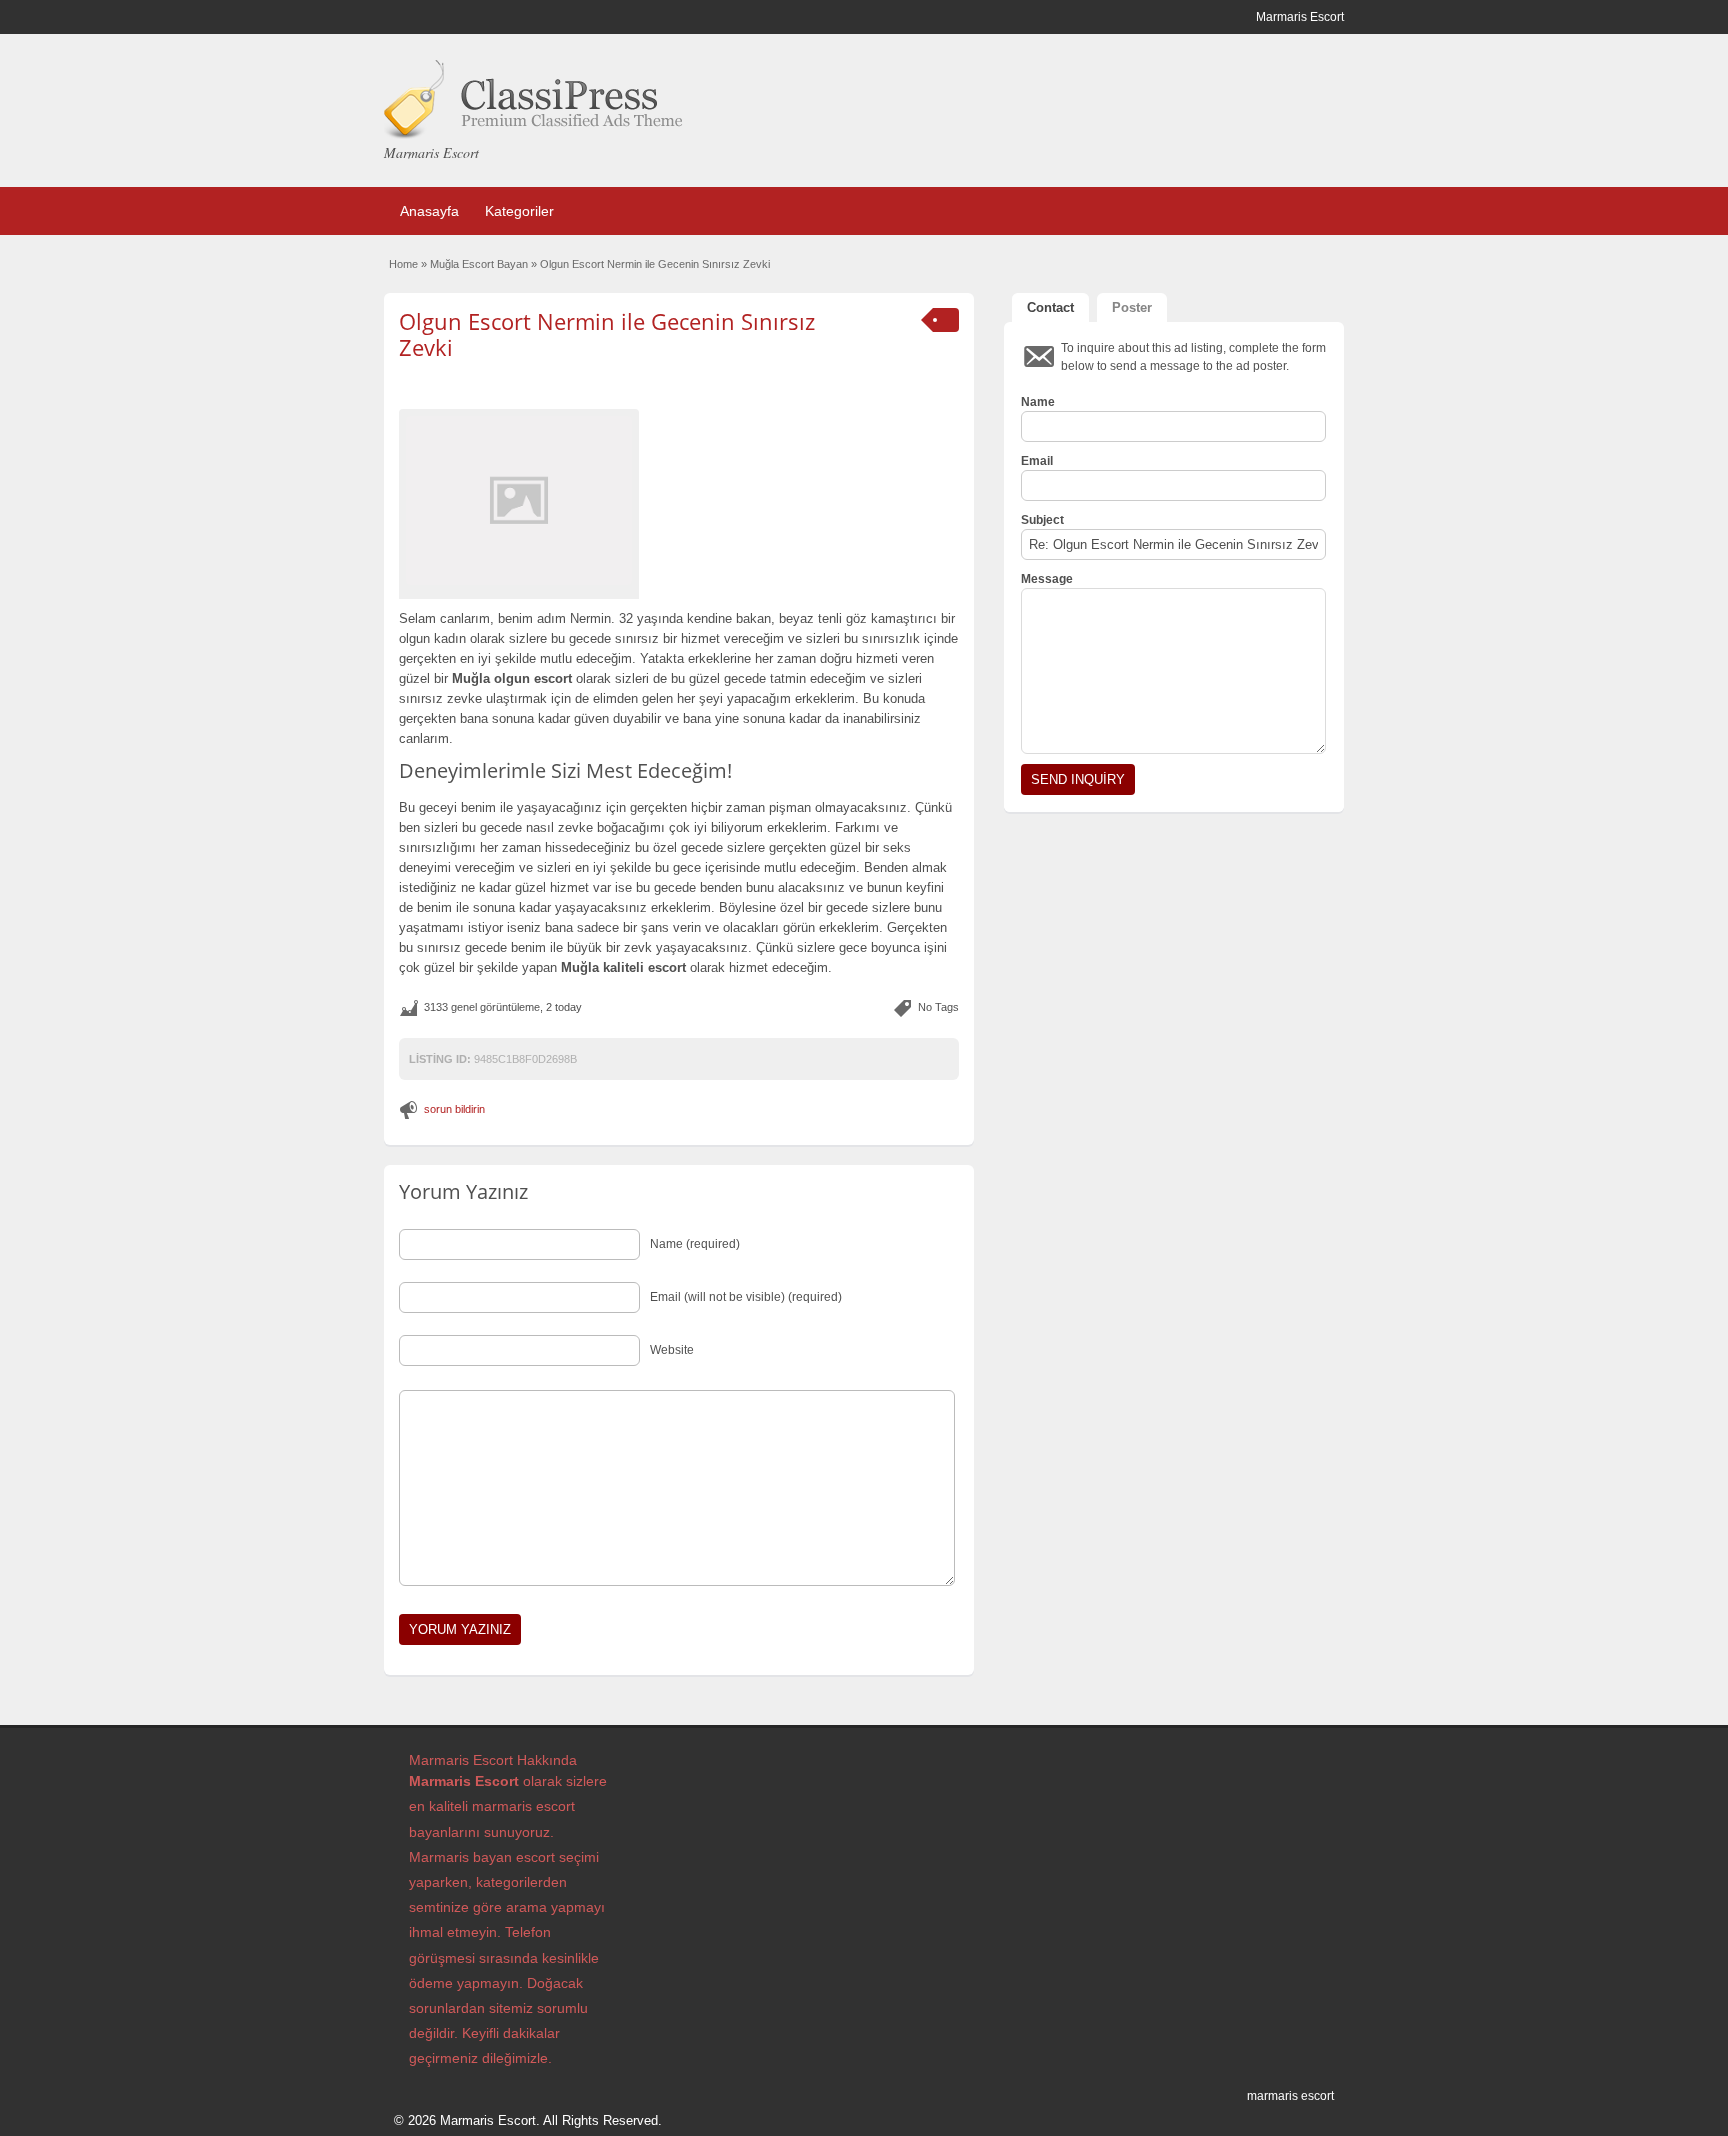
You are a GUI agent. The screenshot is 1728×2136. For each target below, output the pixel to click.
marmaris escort (1290, 2096)
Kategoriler (519, 211)
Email (1037, 461)
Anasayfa (429, 211)
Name (1038, 402)
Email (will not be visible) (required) (746, 1297)
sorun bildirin (454, 1109)
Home (403, 264)
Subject (1042, 520)
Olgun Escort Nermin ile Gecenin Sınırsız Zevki (607, 334)
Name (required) (695, 1244)
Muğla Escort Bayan (479, 264)
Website (672, 1350)
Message (1047, 579)
